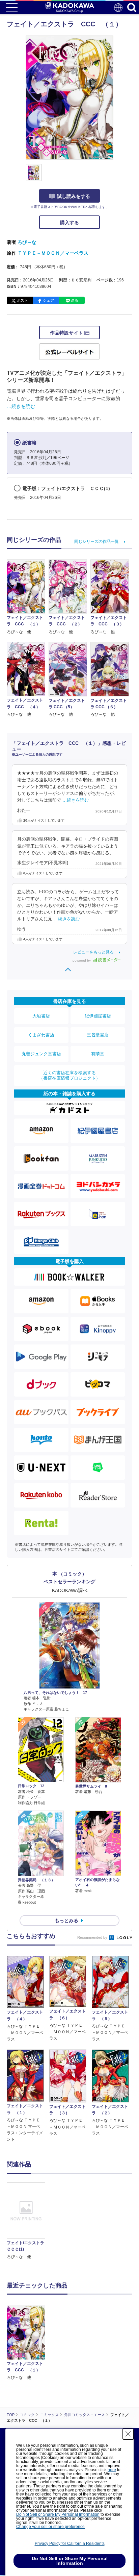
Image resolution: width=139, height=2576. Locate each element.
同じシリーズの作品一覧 (96, 542)
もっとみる (66, 1920)
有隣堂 (98, 1054)
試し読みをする (74, 196)
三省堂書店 (98, 1035)
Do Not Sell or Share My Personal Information (58, 2514)
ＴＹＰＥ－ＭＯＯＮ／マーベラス (53, 253)
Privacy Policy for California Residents (70, 2544)
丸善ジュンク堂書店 (41, 1054)
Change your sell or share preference (50, 2527)
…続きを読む (21, 406)
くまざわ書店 (41, 1035)
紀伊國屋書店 (98, 1016)
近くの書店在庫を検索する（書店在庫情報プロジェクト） (69, 1075)
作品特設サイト (67, 333)
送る (75, 300)
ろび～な (27, 242)
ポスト (22, 300)
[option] (28, 2221)
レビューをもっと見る (93, 952)
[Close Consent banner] (128, 2434)
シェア (48, 300)
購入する (69, 223)
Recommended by (93, 1937)
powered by (82, 960)
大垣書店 (41, 1016)
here (112, 2470)
